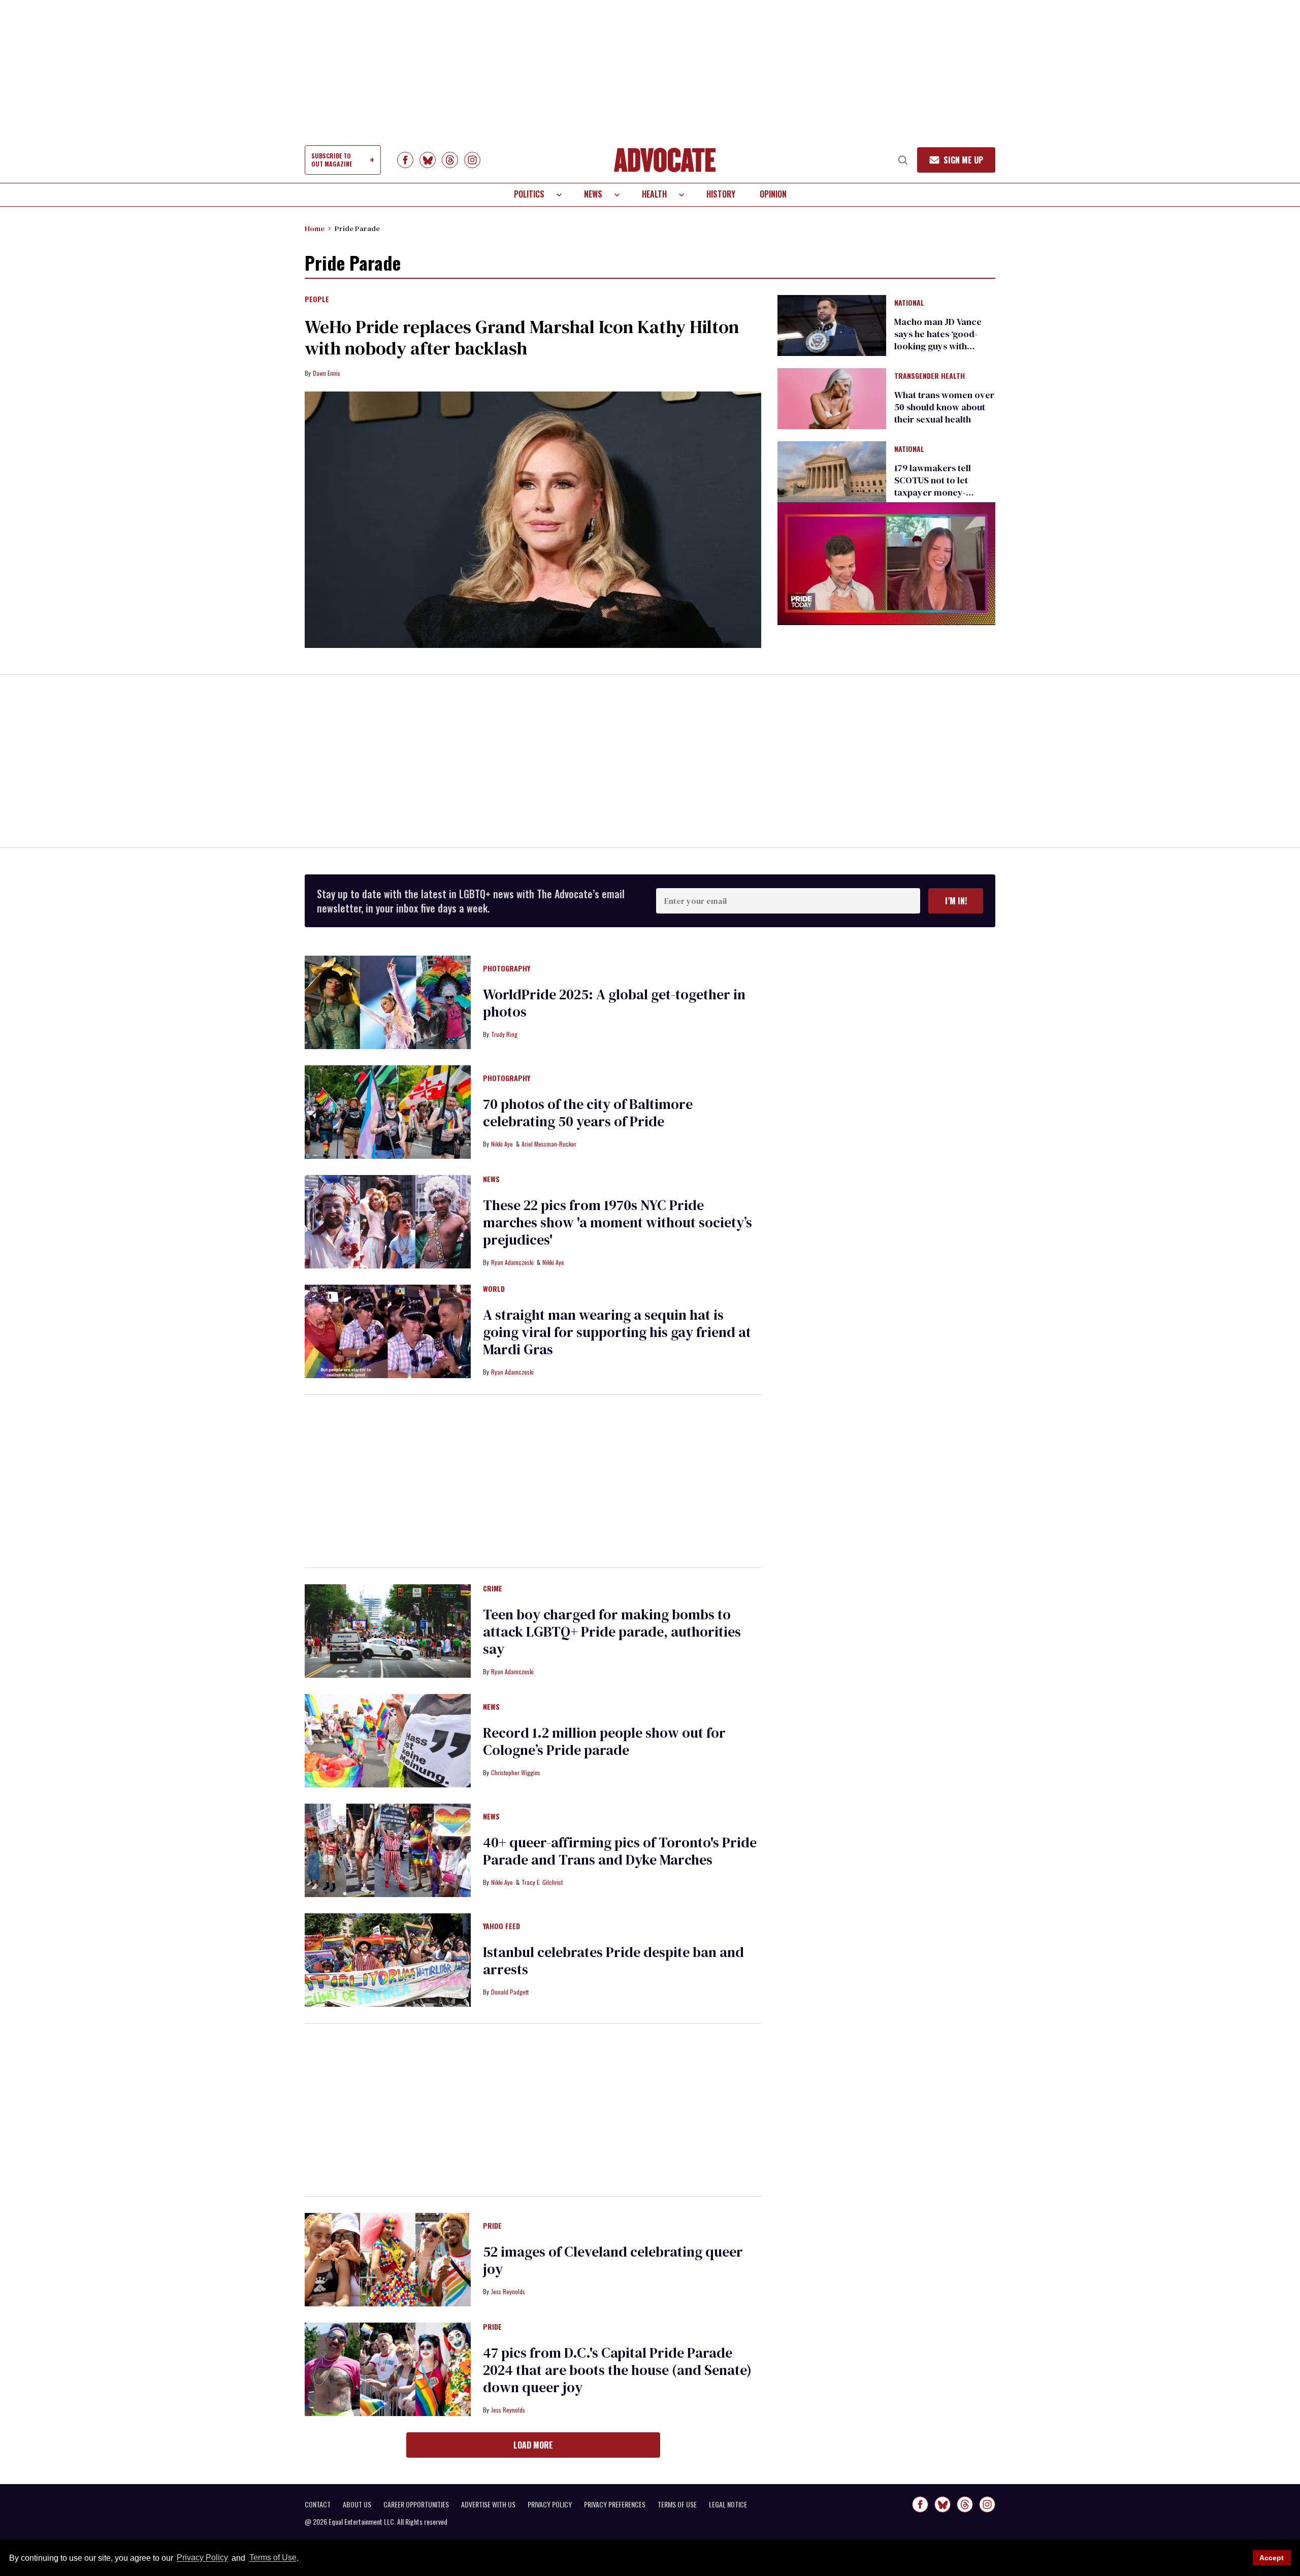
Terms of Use (273, 2558)
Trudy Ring (504, 1034)
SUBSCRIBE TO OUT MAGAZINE (332, 160)
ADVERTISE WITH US (488, 2504)
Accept (1272, 2558)
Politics (529, 194)
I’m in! (956, 901)
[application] (886, 563)
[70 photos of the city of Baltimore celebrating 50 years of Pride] (388, 1112)
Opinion (773, 194)
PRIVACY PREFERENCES (615, 2504)
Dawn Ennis (327, 373)
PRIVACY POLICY (550, 2504)
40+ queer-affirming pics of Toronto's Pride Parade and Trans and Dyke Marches (620, 1851)
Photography (507, 969)
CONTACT (318, 2504)
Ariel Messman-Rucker (549, 1144)
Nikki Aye (502, 1144)
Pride (492, 2226)
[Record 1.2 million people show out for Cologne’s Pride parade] (388, 1740)
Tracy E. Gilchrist (542, 1882)
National (909, 303)
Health (654, 194)
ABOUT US (357, 2504)
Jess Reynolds (508, 2291)
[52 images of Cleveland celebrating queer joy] (388, 2259)
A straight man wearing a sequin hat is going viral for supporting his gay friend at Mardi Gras (617, 1332)
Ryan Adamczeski (512, 1262)
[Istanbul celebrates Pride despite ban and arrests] (388, 1960)
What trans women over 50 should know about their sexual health (944, 407)
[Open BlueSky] (428, 160)
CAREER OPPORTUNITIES (416, 2504)
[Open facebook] (405, 160)
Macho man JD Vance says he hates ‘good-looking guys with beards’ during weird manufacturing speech (941, 346)
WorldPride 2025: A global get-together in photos (614, 1003)
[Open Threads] (450, 160)
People (317, 300)
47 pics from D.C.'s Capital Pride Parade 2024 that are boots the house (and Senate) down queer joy (617, 2370)
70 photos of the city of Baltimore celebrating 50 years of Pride (588, 1113)
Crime (493, 1589)
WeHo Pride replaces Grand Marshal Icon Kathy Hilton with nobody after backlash (522, 337)
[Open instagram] (472, 160)
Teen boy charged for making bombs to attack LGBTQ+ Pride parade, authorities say (612, 1632)
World (494, 1289)
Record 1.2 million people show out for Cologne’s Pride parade (604, 1741)
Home (315, 229)
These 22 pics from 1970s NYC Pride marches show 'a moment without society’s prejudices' (617, 1222)
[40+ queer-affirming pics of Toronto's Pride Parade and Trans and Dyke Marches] (388, 1850)
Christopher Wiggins (516, 1772)
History (721, 194)
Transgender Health (930, 376)
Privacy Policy (202, 2558)
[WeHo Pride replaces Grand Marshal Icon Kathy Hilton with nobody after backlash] (533, 520)
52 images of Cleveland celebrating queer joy (613, 2260)
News (593, 194)
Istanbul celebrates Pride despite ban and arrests (613, 1961)
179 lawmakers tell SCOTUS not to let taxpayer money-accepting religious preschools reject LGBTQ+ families (934, 498)
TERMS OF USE (677, 2504)
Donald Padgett (510, 1992)
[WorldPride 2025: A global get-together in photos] (388, 1002)
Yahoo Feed (501, 1927)
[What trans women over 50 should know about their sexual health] (832, 398)
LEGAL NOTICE (728, 2504)
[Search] (903, 160)
